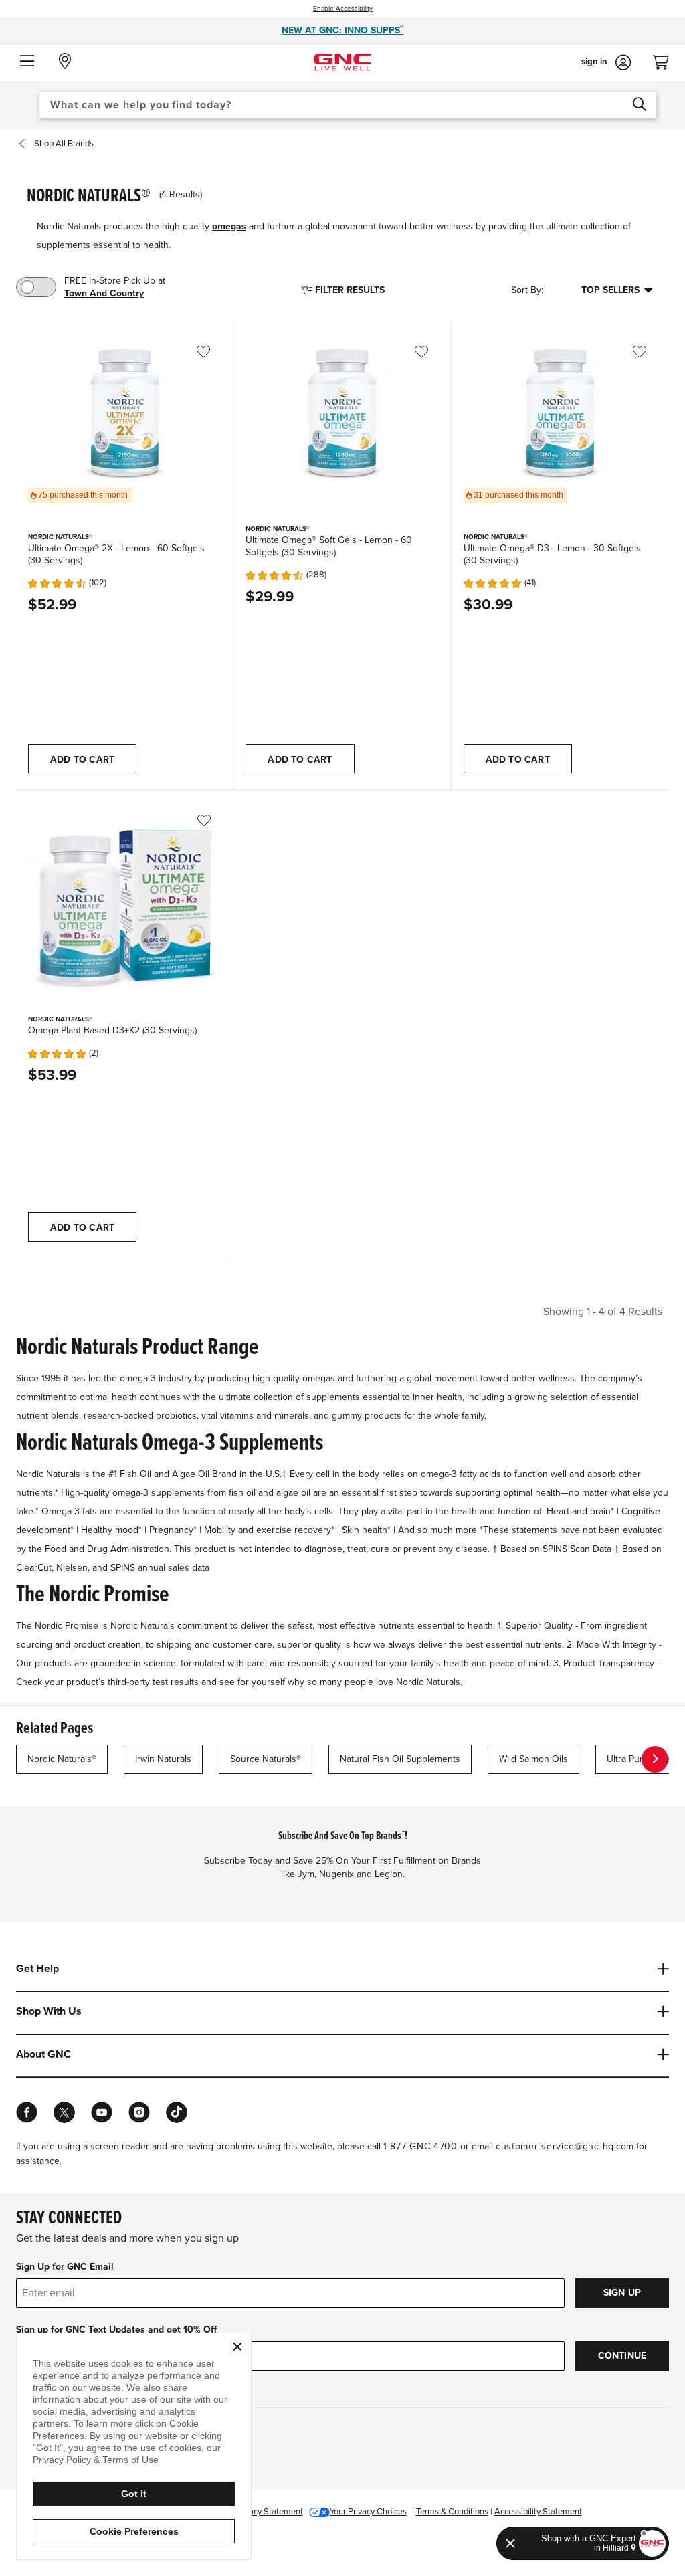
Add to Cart (82, 760)
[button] (27, 62)
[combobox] (348, 105)
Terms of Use (130, 2460)
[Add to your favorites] (213, 352)
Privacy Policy (62, 2460)
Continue (622, 2356)
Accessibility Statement (538, 2512)
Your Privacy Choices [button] (368, 2512)
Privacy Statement (269, 2512)
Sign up (622, 2293)
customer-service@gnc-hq (555, 2146)
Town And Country (104, 293)
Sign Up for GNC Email (65, 2267)
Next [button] (655, 1759)
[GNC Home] (342, 61)
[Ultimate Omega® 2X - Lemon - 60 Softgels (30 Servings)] (125, 412)
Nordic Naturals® (62, 1759)
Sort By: (527, 291)
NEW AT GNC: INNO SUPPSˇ (342, 30)
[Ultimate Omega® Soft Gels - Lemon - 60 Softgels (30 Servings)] (342, 412)
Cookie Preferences (134, 2531)
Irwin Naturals (163, 1759)
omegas (229, 226)
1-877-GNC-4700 (420, 2146)
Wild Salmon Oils (533, 1759)
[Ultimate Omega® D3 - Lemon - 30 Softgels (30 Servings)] (560, 412)
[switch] (36, 287)
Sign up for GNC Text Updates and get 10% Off (116, 2330)
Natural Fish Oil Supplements (400, 1759)
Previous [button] (25, 144)
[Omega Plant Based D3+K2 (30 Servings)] (125, 903)
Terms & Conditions (452, 2512)
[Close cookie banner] (237, 2347)
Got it (134, 2494)
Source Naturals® (266, 1759)
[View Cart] (666, 59)
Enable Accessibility (343, 9)
